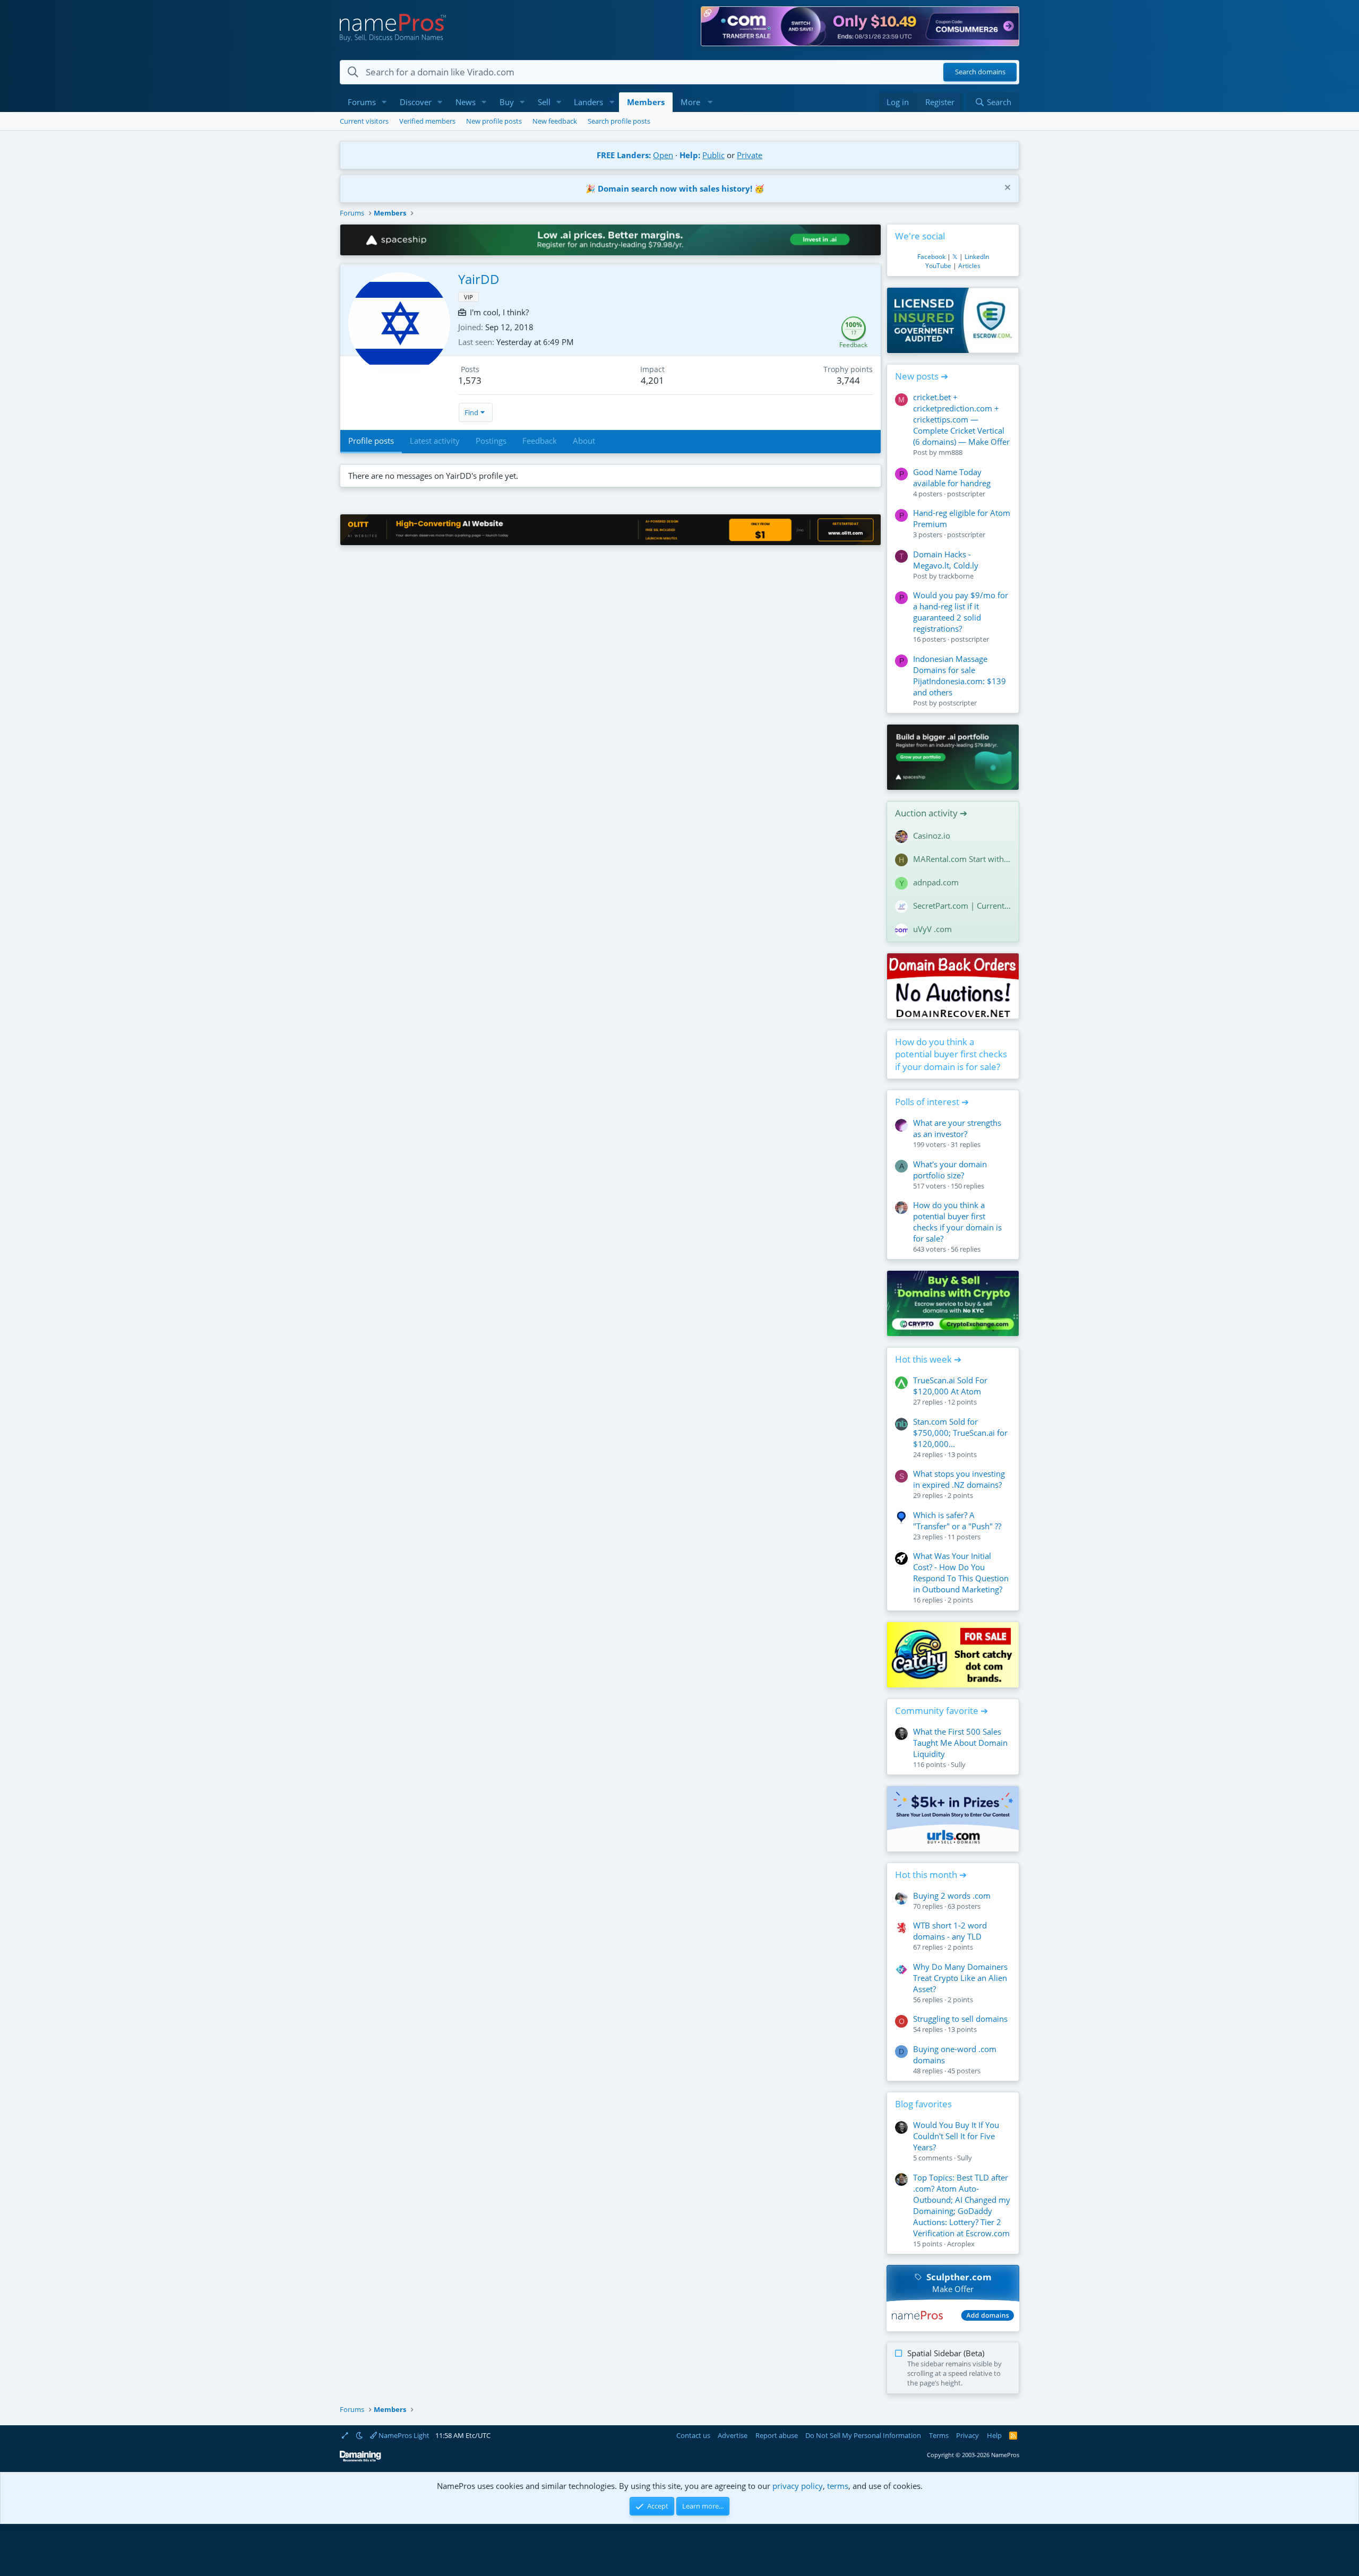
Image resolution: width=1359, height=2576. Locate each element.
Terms (939, 2435)
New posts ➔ (922, 376)
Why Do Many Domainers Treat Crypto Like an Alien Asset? (960, 1978)
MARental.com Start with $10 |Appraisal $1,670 (962, 859)
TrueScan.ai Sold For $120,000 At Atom (950, 1386)
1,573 (470, 380)
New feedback (555, 121)
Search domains (980, 72)
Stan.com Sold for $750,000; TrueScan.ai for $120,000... (960, 1433)
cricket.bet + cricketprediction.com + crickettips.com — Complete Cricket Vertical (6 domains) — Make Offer (961, 419)
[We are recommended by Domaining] (360, 2459)
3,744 (848, 380)
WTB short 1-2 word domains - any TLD (950, 1931)
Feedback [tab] (540, 441)
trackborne (956, 576)
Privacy (967, 2435)
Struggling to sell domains (960, 2019)
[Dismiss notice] (1006, 189)
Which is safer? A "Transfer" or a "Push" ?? (957, 1520)
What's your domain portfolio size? (950, 1170)
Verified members (427, 121)
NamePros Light (403, 2435)
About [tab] (584, 441)
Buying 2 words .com (952, 1896)
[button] (384, 102)
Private (750, 155)
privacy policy (798, 2486)
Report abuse (777, 2435)
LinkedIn (977, 257)
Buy (507, 102)
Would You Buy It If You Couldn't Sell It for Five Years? (956, 2136)
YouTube (938, 266)
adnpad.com (936, 882)
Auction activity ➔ (931, 813)
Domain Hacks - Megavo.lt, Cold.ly (946, 560)
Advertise (733, 2435)
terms (838, 2486)
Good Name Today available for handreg (952, 477)
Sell (544, 102)
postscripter (966, 494)
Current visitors (364, 121)
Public (713, 155)
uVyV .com (932, 929)
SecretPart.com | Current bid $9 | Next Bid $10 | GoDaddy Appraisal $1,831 (962, 906)
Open (663, 155)
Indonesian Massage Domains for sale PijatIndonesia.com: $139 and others (960, 675)
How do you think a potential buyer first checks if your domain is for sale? (951, 1054)
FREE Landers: (624, 155)
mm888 (951, 452)
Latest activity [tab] (435, 441)
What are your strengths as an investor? (957, 1128)
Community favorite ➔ (941, 1711)
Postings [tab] (491, 441)
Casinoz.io (932, 835)
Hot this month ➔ (931, 1875)
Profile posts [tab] (371, 441)
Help (994, 2435)
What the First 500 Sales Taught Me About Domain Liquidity (960, 1743)
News (466, 102)
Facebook (931, 257)
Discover (416, 102)
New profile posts (494, 121)
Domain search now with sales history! (675, 188)
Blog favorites (923, 2104)
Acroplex (961, 2244)
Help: (690, 155)
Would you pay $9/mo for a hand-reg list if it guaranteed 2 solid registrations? (961, 612)
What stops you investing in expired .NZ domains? (959, 1479)
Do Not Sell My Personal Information (863, 2435)
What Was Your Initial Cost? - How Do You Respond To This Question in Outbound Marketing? (961, 1573)
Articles (969, 266)
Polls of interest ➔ (932, 1102)
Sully (958, 1764)
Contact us (693, 2435)
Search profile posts (619, 121)
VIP (468, 297)
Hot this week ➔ (928, 1359)
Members (646, 102)
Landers (588, 102)
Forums (362, 102)
